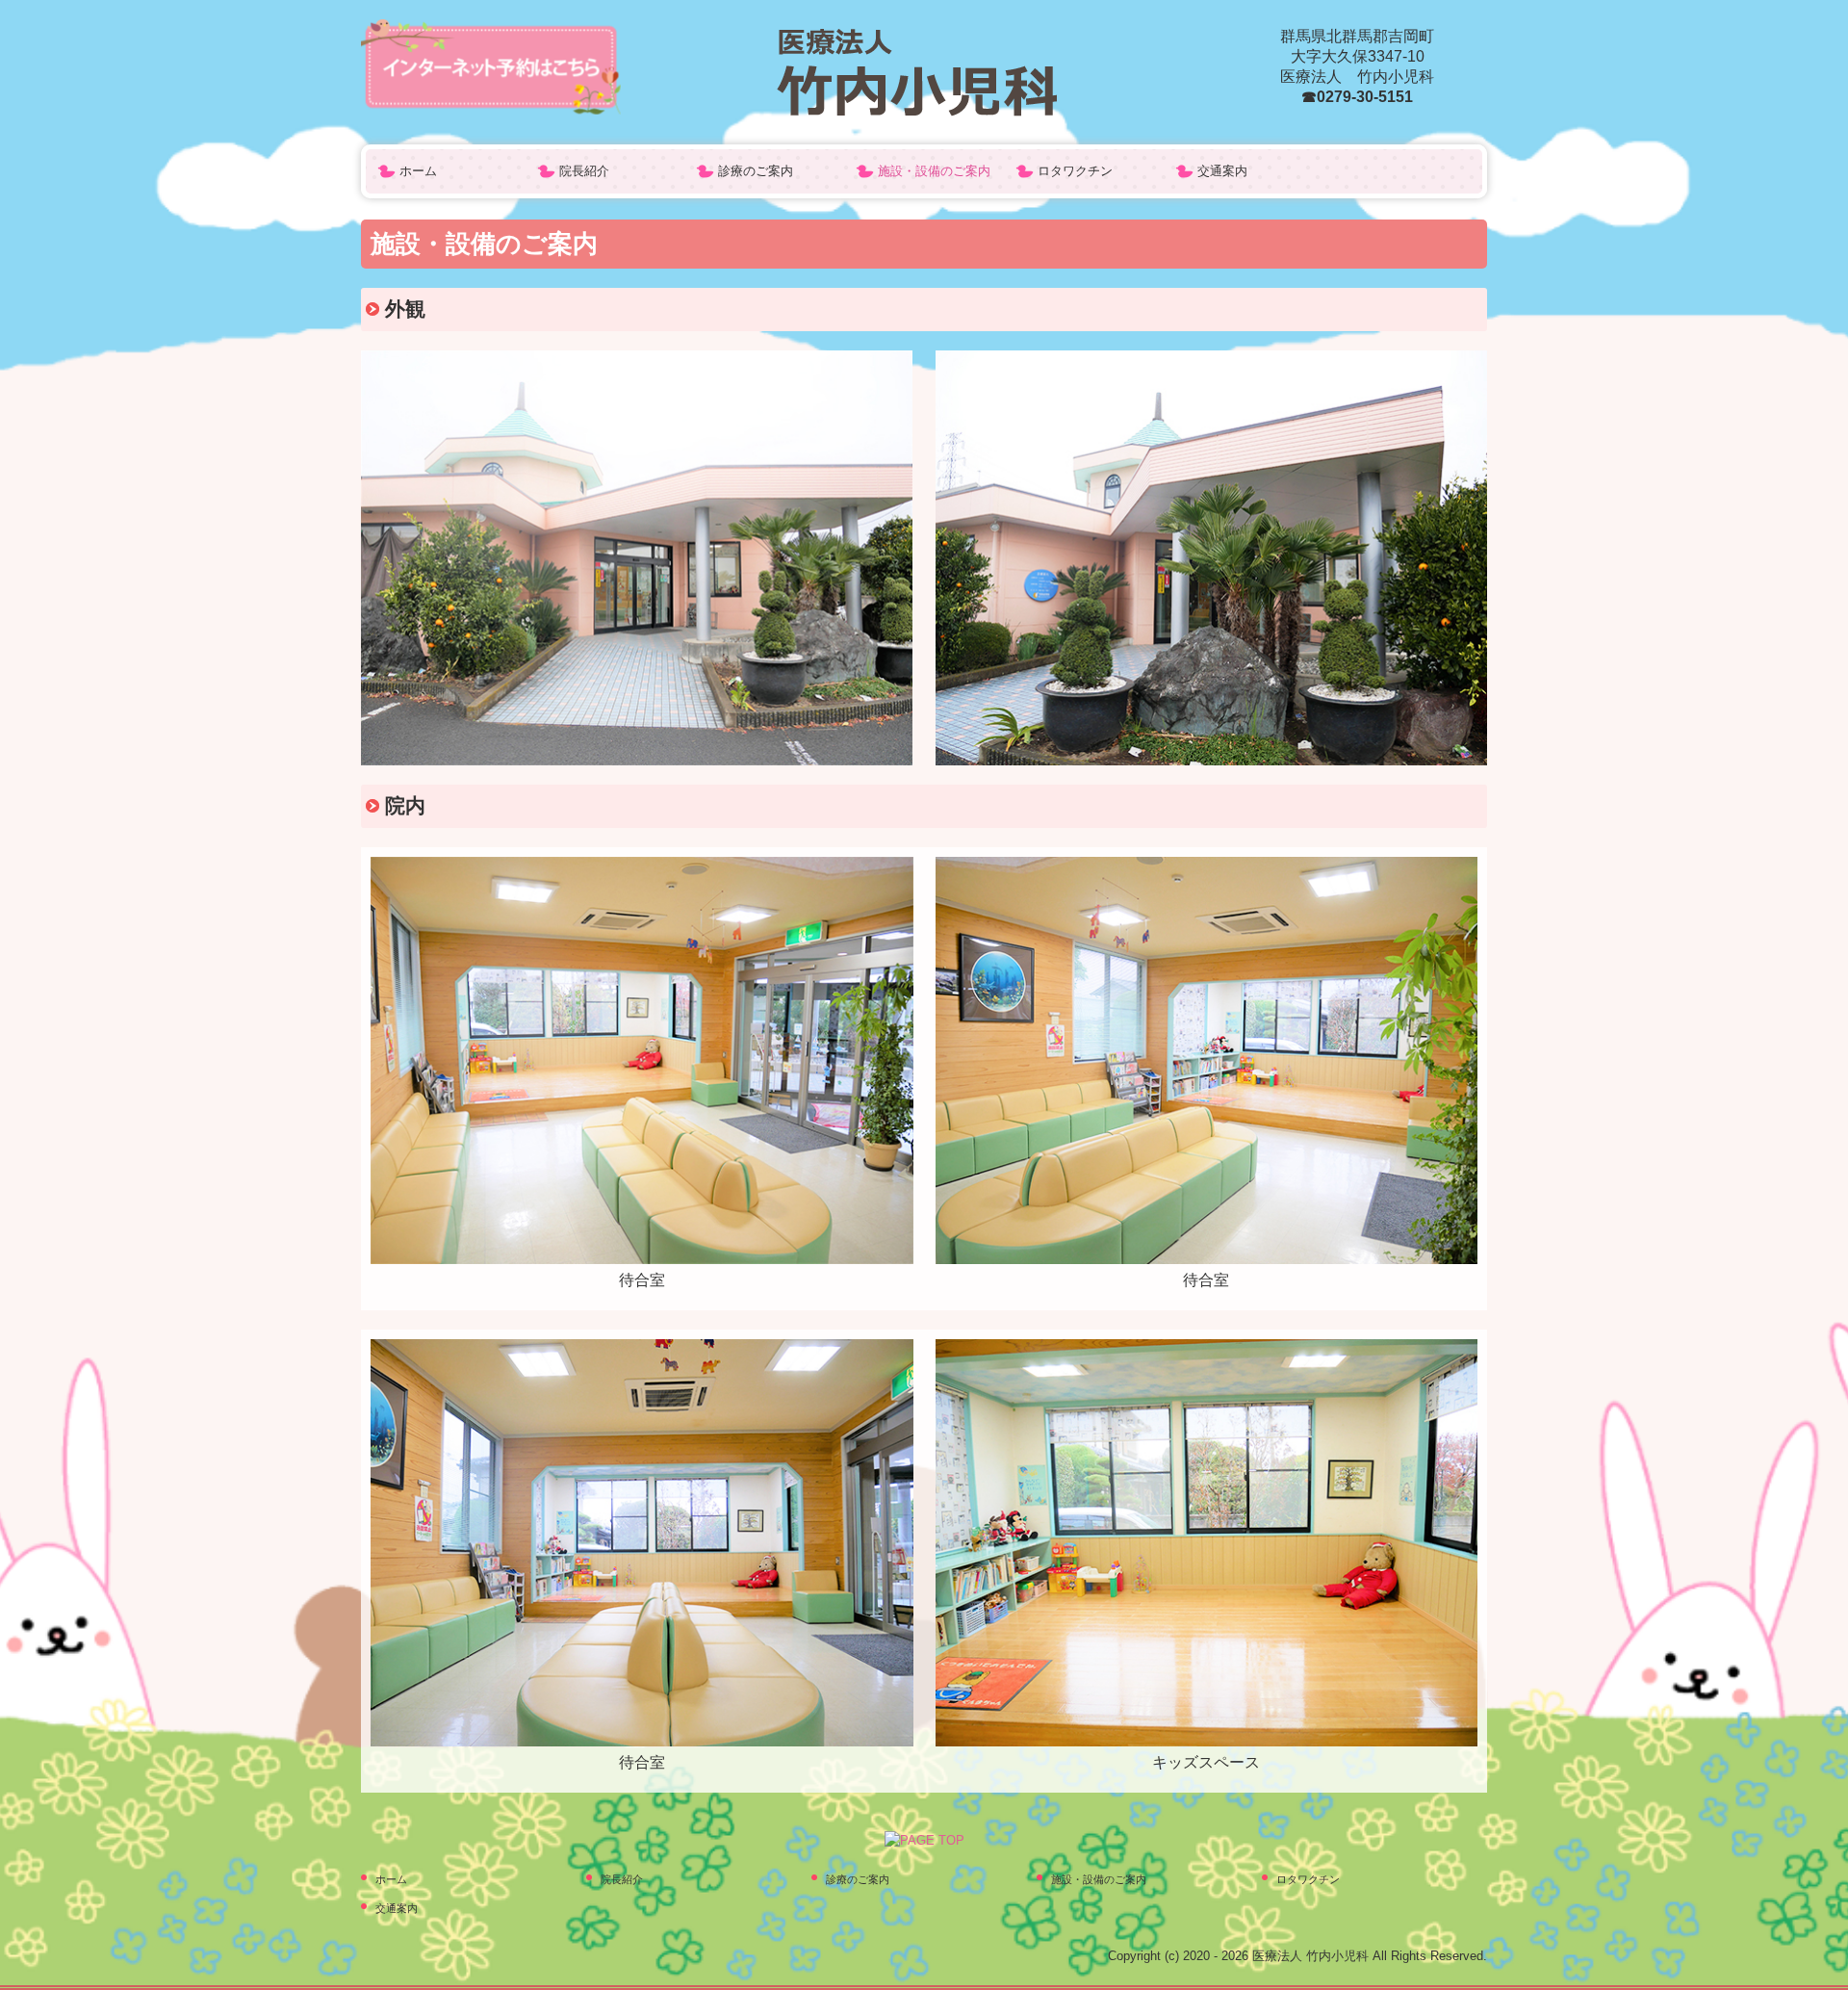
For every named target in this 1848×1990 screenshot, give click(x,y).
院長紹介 (584, 171)
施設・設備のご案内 (934, 171)
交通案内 (1222, 171)
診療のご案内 (756, 171)
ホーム (418, 171)
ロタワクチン (1075, 171)
